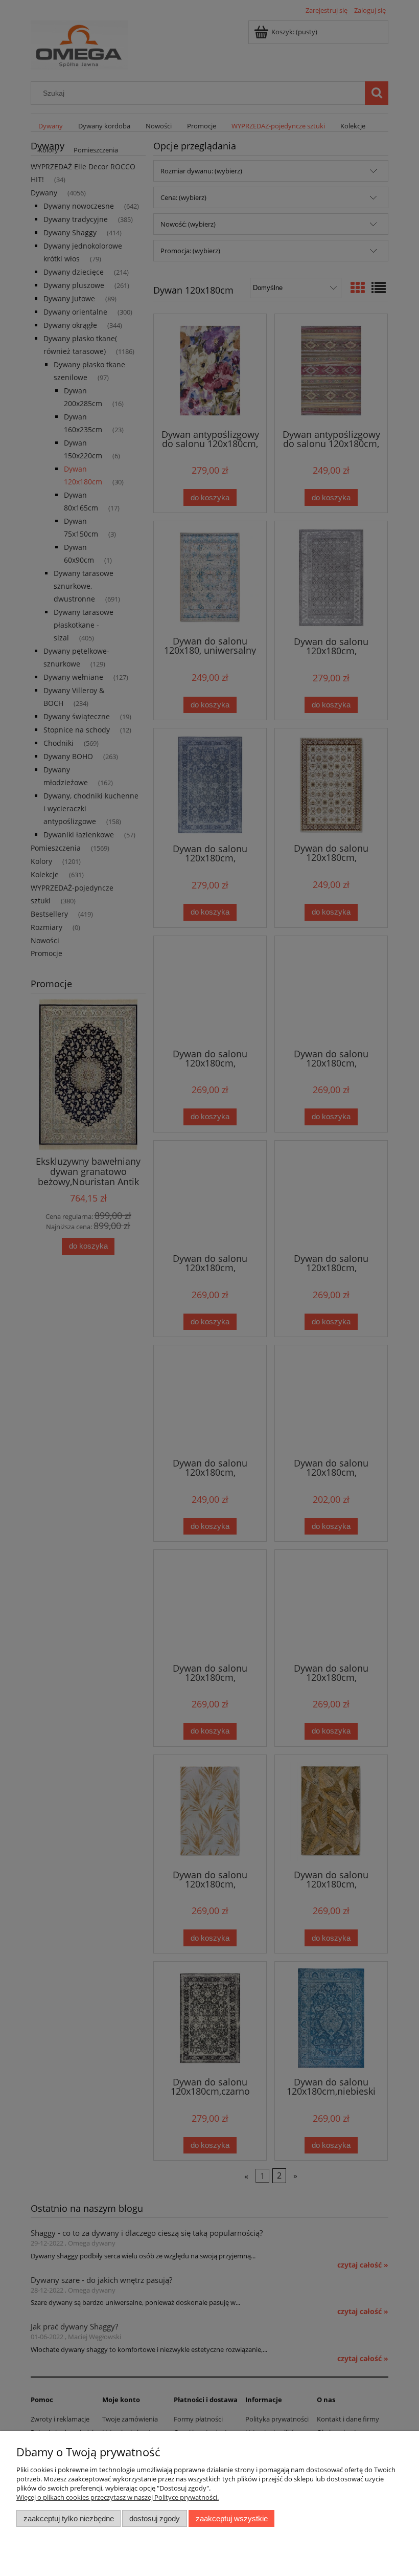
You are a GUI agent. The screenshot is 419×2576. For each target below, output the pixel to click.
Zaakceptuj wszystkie (232, 2518)
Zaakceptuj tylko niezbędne (69, 2518)
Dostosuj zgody (155, 2518)
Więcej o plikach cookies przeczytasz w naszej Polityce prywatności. (118, 2497)
